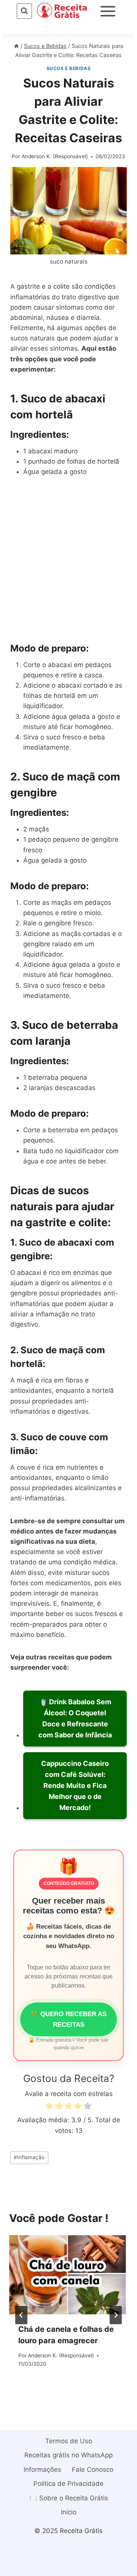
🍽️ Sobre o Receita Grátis (69, 2498)
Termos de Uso (69, 2441)
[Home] (16, 46)
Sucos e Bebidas (69, 68)
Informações (42, 2470)
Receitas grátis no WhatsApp (68, 2455)
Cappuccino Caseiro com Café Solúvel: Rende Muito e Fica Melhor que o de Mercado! (75, 1785)
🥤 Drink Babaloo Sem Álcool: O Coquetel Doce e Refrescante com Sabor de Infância (75, 1718)
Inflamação (29, 2157)
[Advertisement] (68, 559)
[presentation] (68, 2275)
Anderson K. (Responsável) (55, 156)
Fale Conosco (93, 2470)
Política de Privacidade (68, 2484)
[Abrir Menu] (108, 11)
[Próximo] (116, 2315)
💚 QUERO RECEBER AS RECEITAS (68, 2019)
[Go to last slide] (21, 2315)
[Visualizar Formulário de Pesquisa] (24, 11)
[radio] (49, 2107)
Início (69, 2512)
